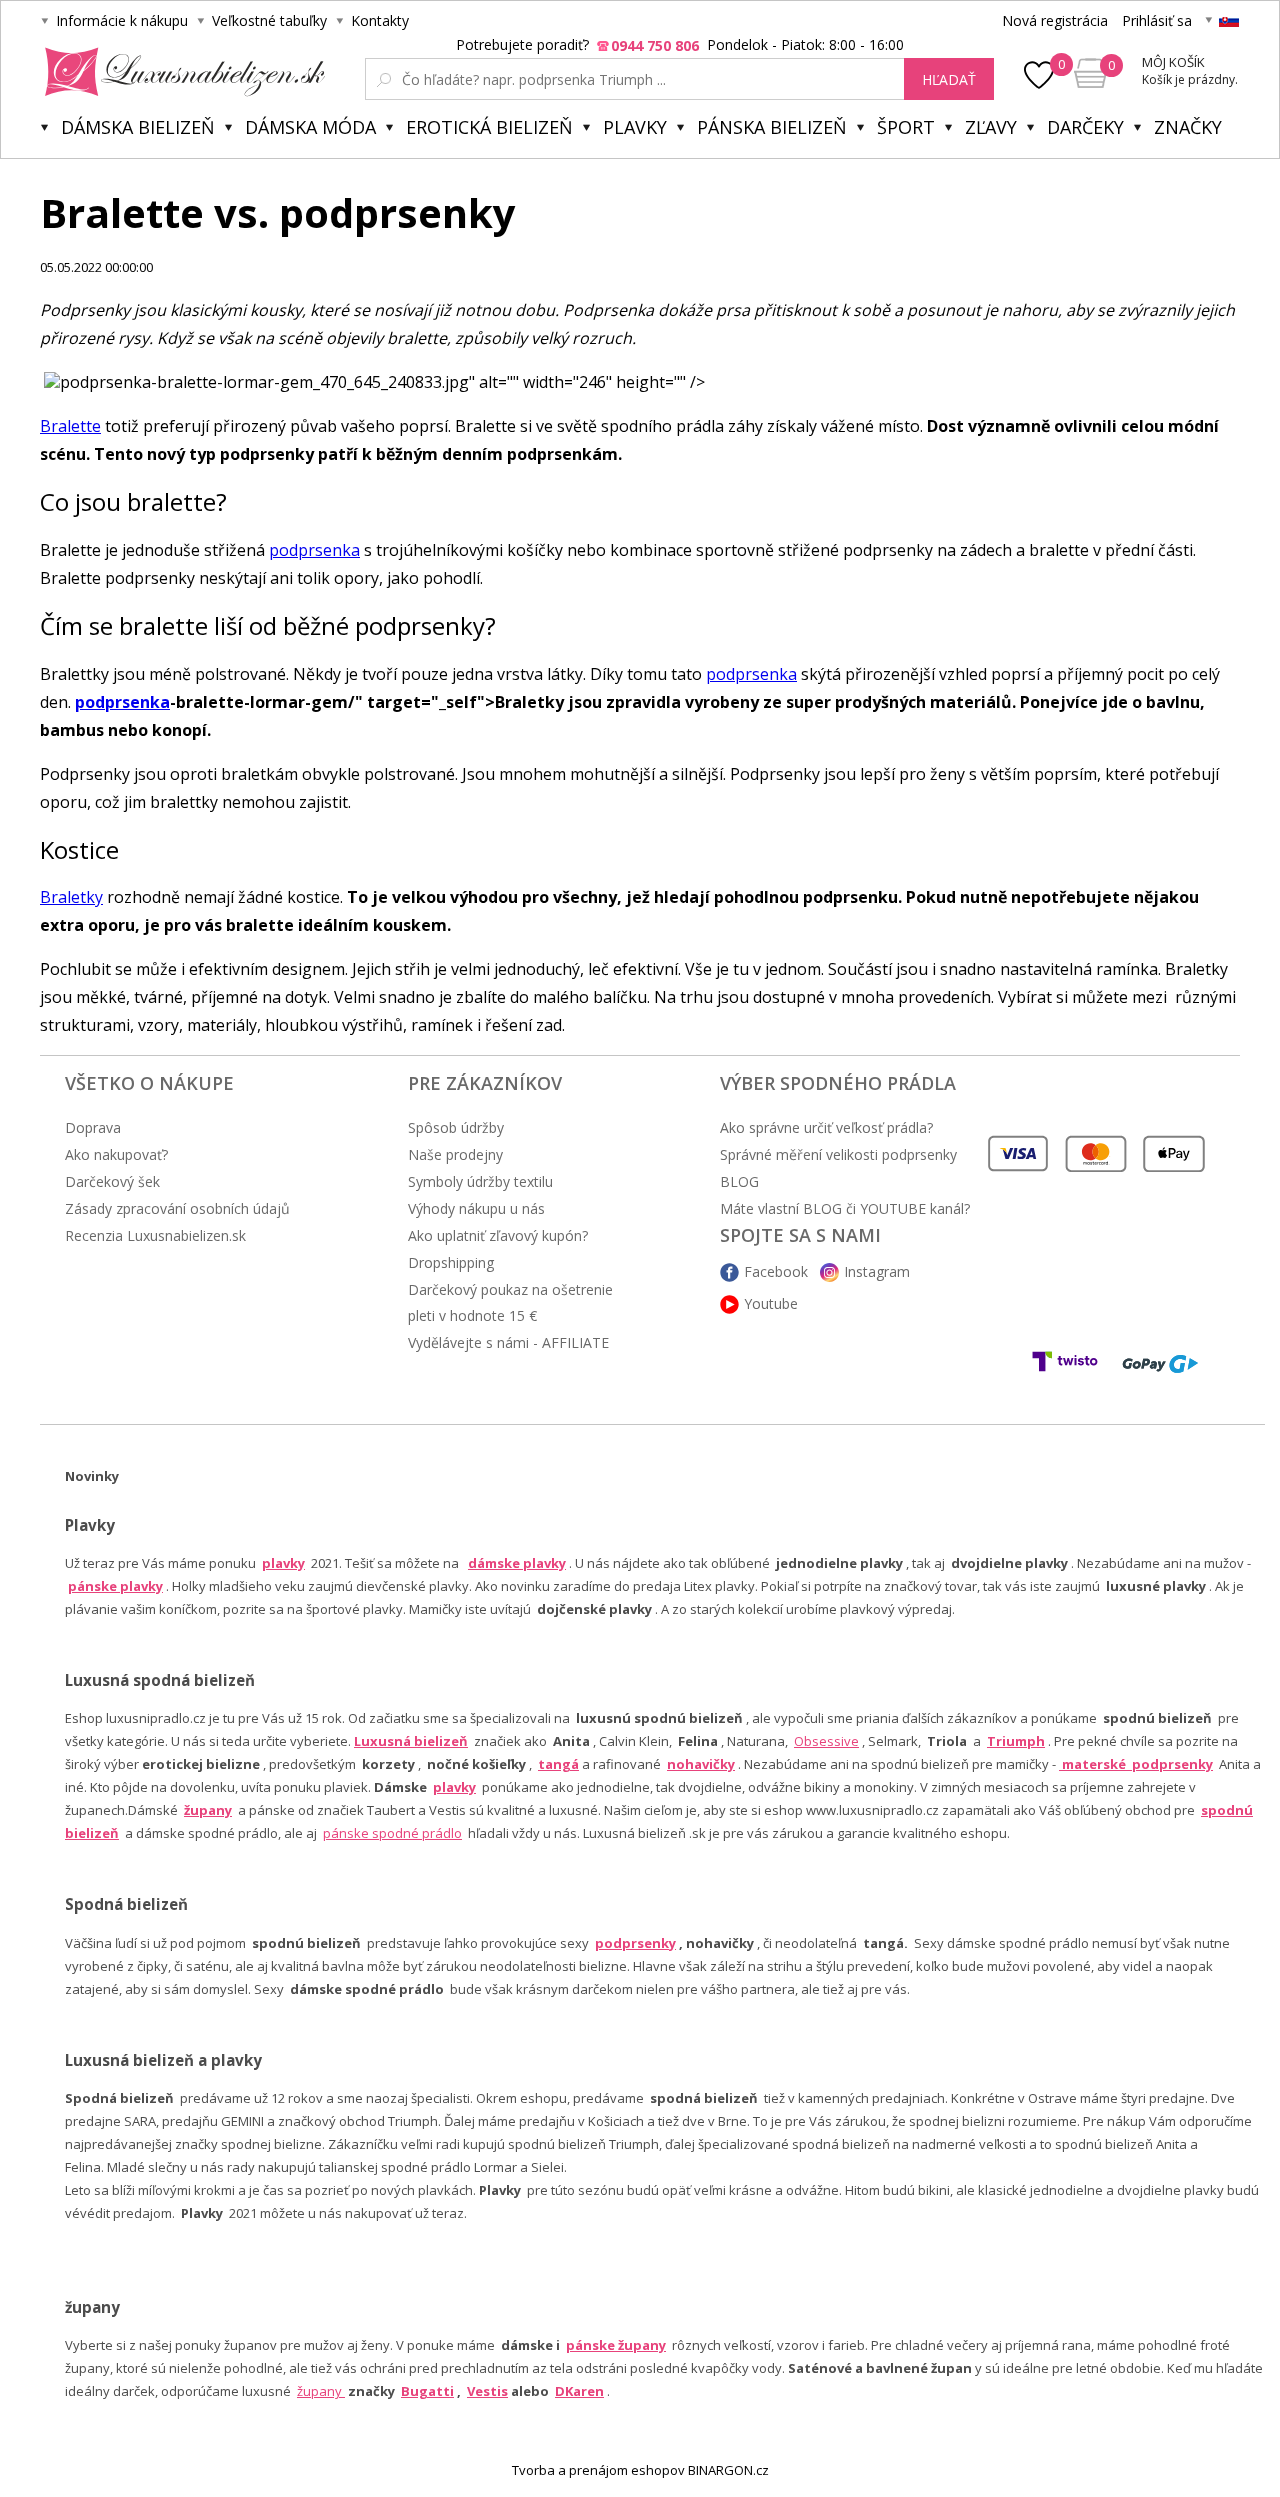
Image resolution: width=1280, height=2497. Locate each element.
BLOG (739, 1181)
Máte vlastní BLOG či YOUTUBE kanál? (845, 1208)
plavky (454, 1787)
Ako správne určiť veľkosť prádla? (826, 1127)
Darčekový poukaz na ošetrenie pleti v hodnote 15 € (510, 1302)
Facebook (776, 1271)
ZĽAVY (991, 127)
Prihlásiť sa (1157, 20)
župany (208, 1810)
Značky (1188, 127)
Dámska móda (310, 127)
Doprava (93, 1127)
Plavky (635, 127)
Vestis (487, 2391)
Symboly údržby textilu (480, 1181)
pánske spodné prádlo (392, 1833)
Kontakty (380, 20)
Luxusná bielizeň (411, 1741)
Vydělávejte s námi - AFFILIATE (508, 1342)
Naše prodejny (455, 1154)
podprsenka (314, 550)
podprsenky (635, 1943)
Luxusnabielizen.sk (181, 72)
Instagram (877, 1271)
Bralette (70, 426)
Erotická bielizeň (489, 127)
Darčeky (1085, 127)
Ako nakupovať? (116, 1154)
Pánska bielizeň (772, 127)
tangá (558, 1764)
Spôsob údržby (456, 1127)
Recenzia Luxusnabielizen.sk (155, 1235)
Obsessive (826, 1741)
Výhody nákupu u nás (476, 1208)
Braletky (71, 897)
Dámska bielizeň (138, 127)
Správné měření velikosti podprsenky (838, 1154)
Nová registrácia (1055, 20)
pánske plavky (115, 1586)
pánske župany (616, 2345)
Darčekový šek (112, 1181)
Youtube (771, 1303)
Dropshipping (451, 1262)
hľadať (949, 79)
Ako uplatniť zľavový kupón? (498, 1235)
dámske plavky (517, 1563)
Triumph (1016, 1741)
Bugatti (427, 2391)
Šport (906, 127)
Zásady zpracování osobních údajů (177, 1208)
